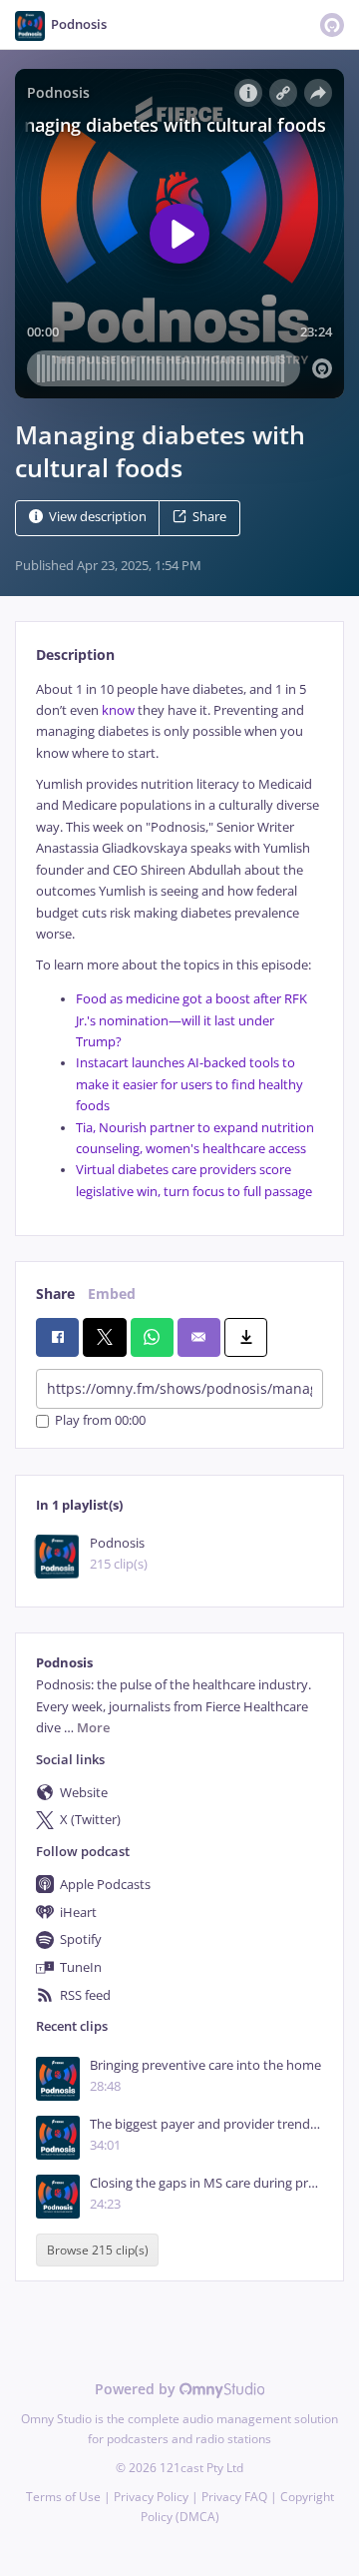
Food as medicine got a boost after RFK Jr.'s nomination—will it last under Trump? (191, 1020)
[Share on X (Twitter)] (104, 1337)
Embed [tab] (112, 1293)
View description (98, 517)
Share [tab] (55, 1293)
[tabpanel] (179, 941)
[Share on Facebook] (57, 1337)
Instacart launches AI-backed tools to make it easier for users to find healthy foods (189, 1084)
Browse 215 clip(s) (98, 2250)
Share (209, 517)
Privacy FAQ (234, 2497)
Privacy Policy (151, 2497)
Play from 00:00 (100, 1421)
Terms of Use (63, 2497)
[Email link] (199, 1337)
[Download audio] (246, 1337)
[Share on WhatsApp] (152, 1337)
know (118, 710)
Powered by (137, 2389)
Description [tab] (75, 654)
